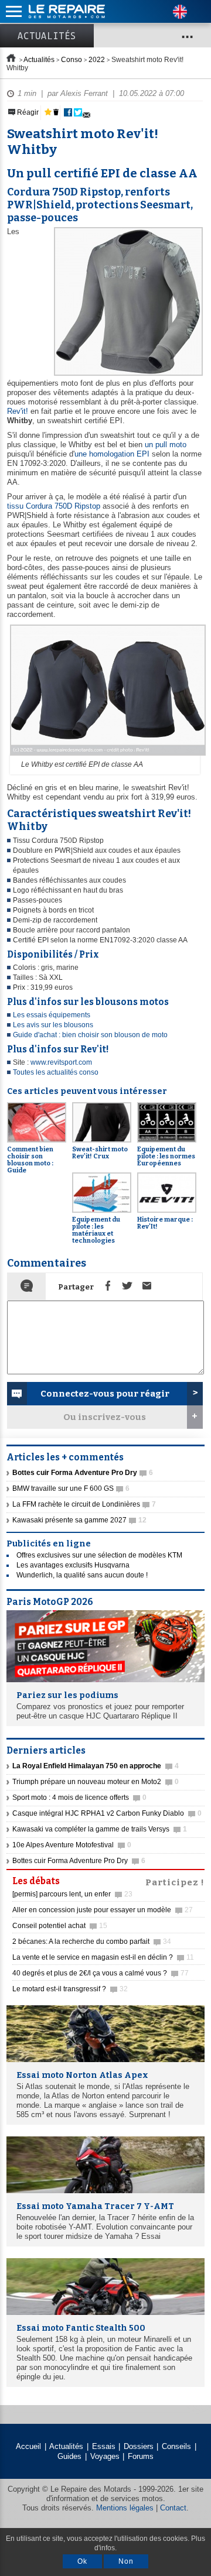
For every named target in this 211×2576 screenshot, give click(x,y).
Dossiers (139, 2446)
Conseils (176, 2446)
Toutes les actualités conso (56, 1072)
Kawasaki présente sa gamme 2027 (79, 1520)
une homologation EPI (112, 454)
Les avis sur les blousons (53, 1025)
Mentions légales (125, 2508)
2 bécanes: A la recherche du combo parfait (92, 1942)
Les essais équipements (52, 1015)
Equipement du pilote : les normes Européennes (166, 1156)
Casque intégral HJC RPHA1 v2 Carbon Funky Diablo (107, 1813)
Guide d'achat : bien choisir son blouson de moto (90, 1035)
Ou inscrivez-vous (105, 1417)
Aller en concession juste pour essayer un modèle (103, 1910)
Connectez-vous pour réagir (105, 1394)
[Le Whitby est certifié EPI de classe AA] (106, 756)
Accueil (28, 2446)
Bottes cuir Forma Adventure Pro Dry (79, 1861)
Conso (72, 60)
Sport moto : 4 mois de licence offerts (79, 1798)
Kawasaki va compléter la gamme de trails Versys (100, 1829)
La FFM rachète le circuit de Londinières (84, 1504)
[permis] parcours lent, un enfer (72, 1894)
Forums (141, 2456)
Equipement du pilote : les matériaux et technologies (96, 1230)
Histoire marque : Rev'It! (165, 1223)
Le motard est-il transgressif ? (70, 1989)
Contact (173, 2508)
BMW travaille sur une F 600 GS (71, 1488)
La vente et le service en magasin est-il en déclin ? (103, 1957)
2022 (97, 60)
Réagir (27, 112)
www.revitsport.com (61, 1062)
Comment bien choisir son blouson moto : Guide (30, 1160)
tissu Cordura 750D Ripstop (54, 506)
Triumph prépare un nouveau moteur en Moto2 (96, 1782)
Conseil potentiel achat (60, 1926)
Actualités (47, 36)
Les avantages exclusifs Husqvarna (73, 1565)
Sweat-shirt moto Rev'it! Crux (100, 1153)
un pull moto (166, 445)
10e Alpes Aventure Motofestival (72, 1845)
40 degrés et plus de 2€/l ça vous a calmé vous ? (101, 1973)
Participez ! (175, 1881)
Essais (104, 2446)
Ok (82, 2561)
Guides (69, 2456)
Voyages (105, 2456)
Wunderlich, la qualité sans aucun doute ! (82, 1575)
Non (126, 2561)
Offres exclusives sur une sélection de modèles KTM (99, 1555)
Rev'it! (18, 411)
